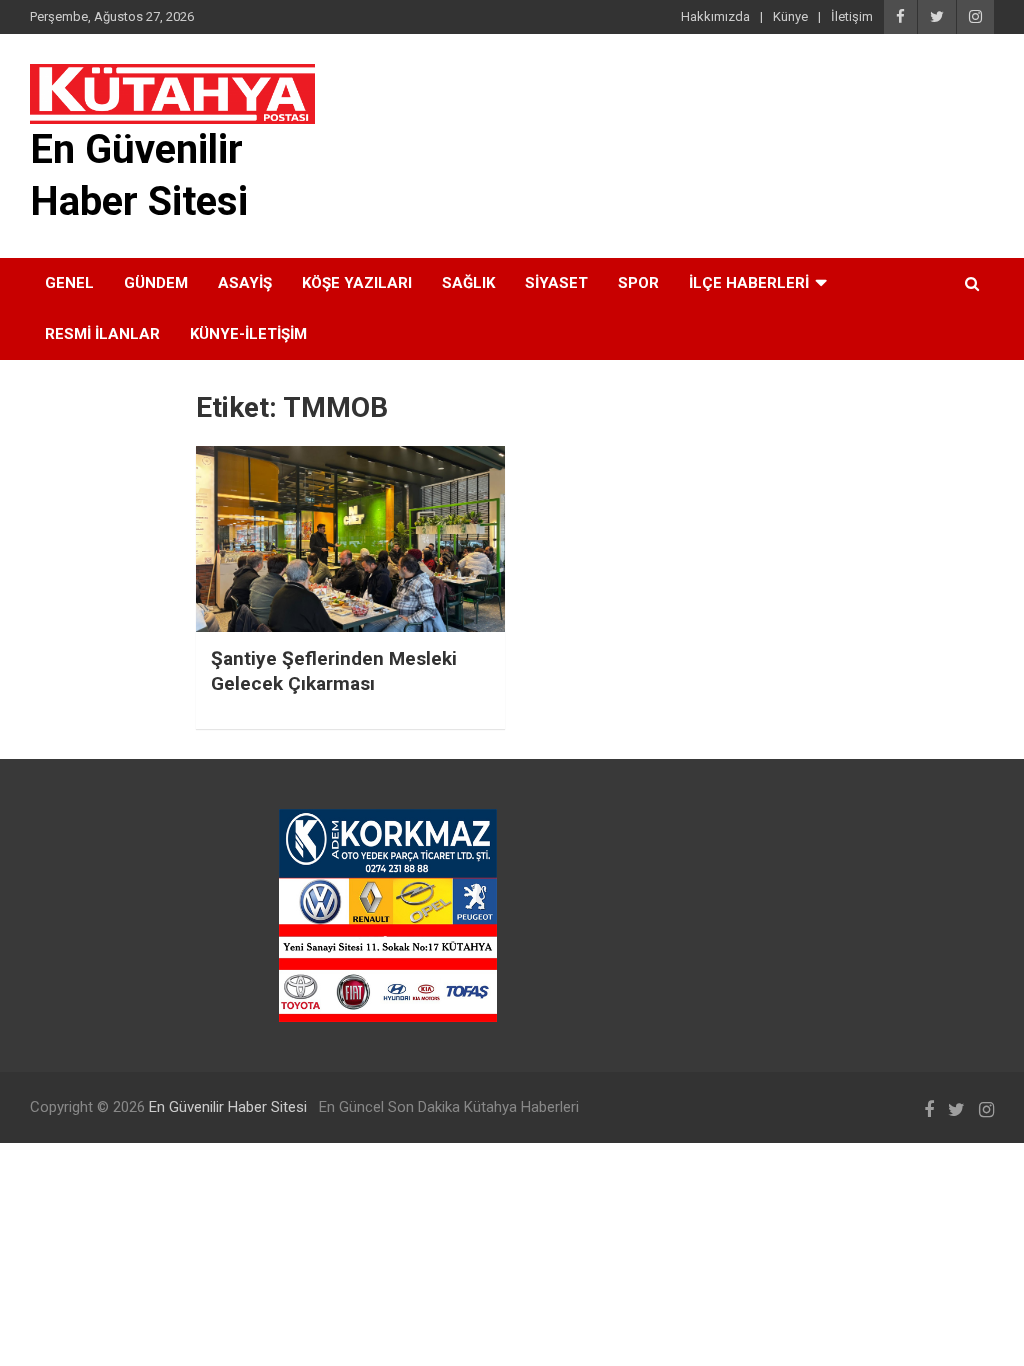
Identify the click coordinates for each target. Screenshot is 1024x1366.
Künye (790, 16)
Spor (638, 283)
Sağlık (468, 283)
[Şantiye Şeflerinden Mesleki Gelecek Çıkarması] (350, 539)
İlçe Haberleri (749, 283)
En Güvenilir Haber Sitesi (228, 1107)
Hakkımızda (715, 16)
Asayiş (245, 283)
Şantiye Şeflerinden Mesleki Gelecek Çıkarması (334, 671)
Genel (69, 283)
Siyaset (556, 283)
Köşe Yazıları (357, 283)
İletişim (852, 16)
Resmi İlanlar (102, 334)
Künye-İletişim (248, 334)
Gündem (156, 283)
